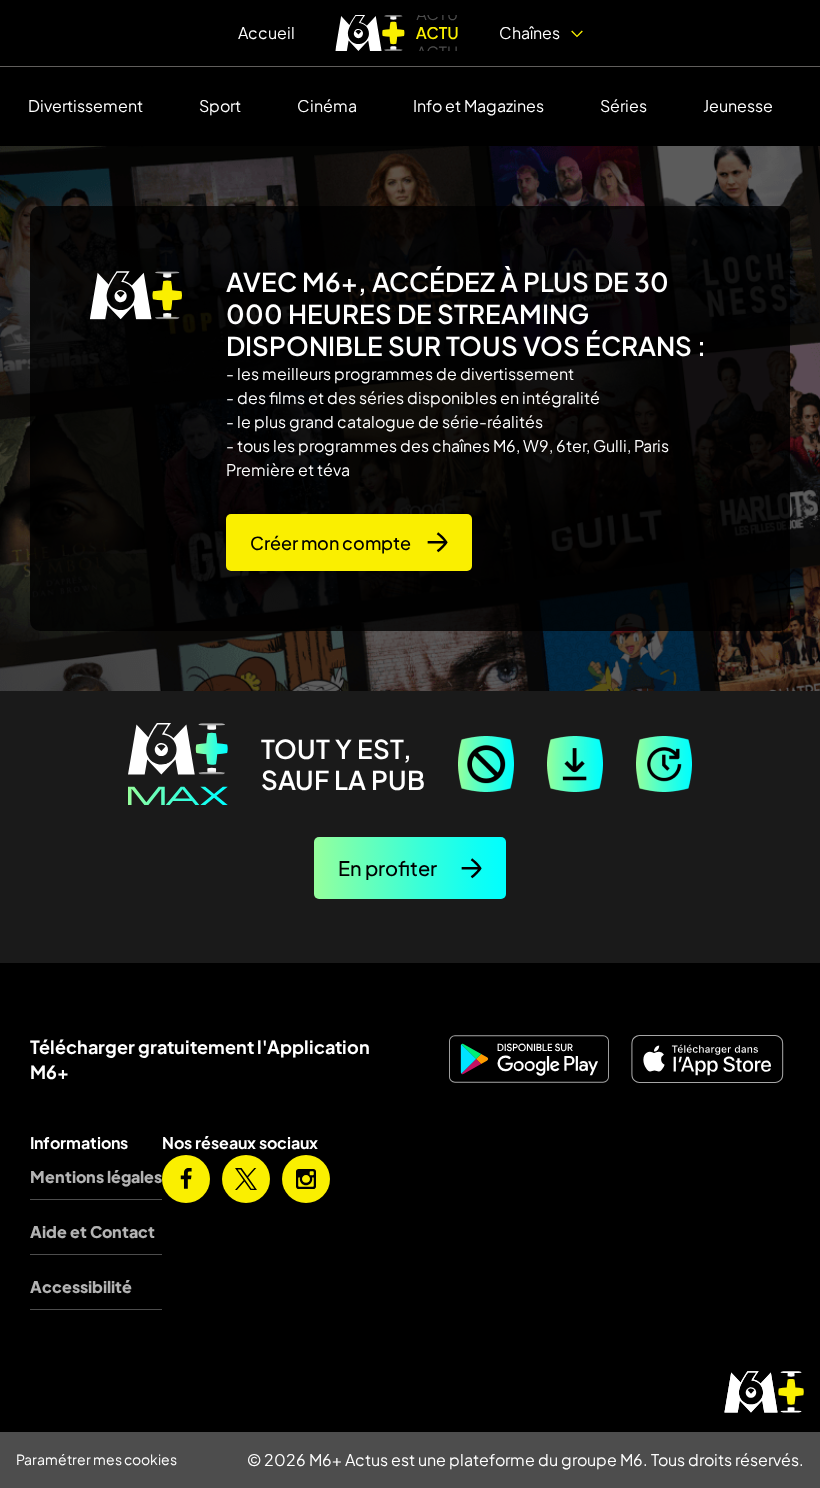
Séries (623, 105)
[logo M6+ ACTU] (397, 33)
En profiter (387, 867)
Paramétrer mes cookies (96, 1459)
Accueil (266, 32)
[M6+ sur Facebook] (186, 1179)
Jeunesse (738, 105)
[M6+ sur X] (246, 1179)
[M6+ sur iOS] (708, 1059)
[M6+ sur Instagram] (306, 1179)
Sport (220, 105)
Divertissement (85, 105)
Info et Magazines (478, 105)
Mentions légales (96, 1176)
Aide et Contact (92, 1231)
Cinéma (327, 105)
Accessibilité (81, 1286)
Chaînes (531, 32)
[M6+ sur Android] (530, 1059)
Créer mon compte (330, 542)
